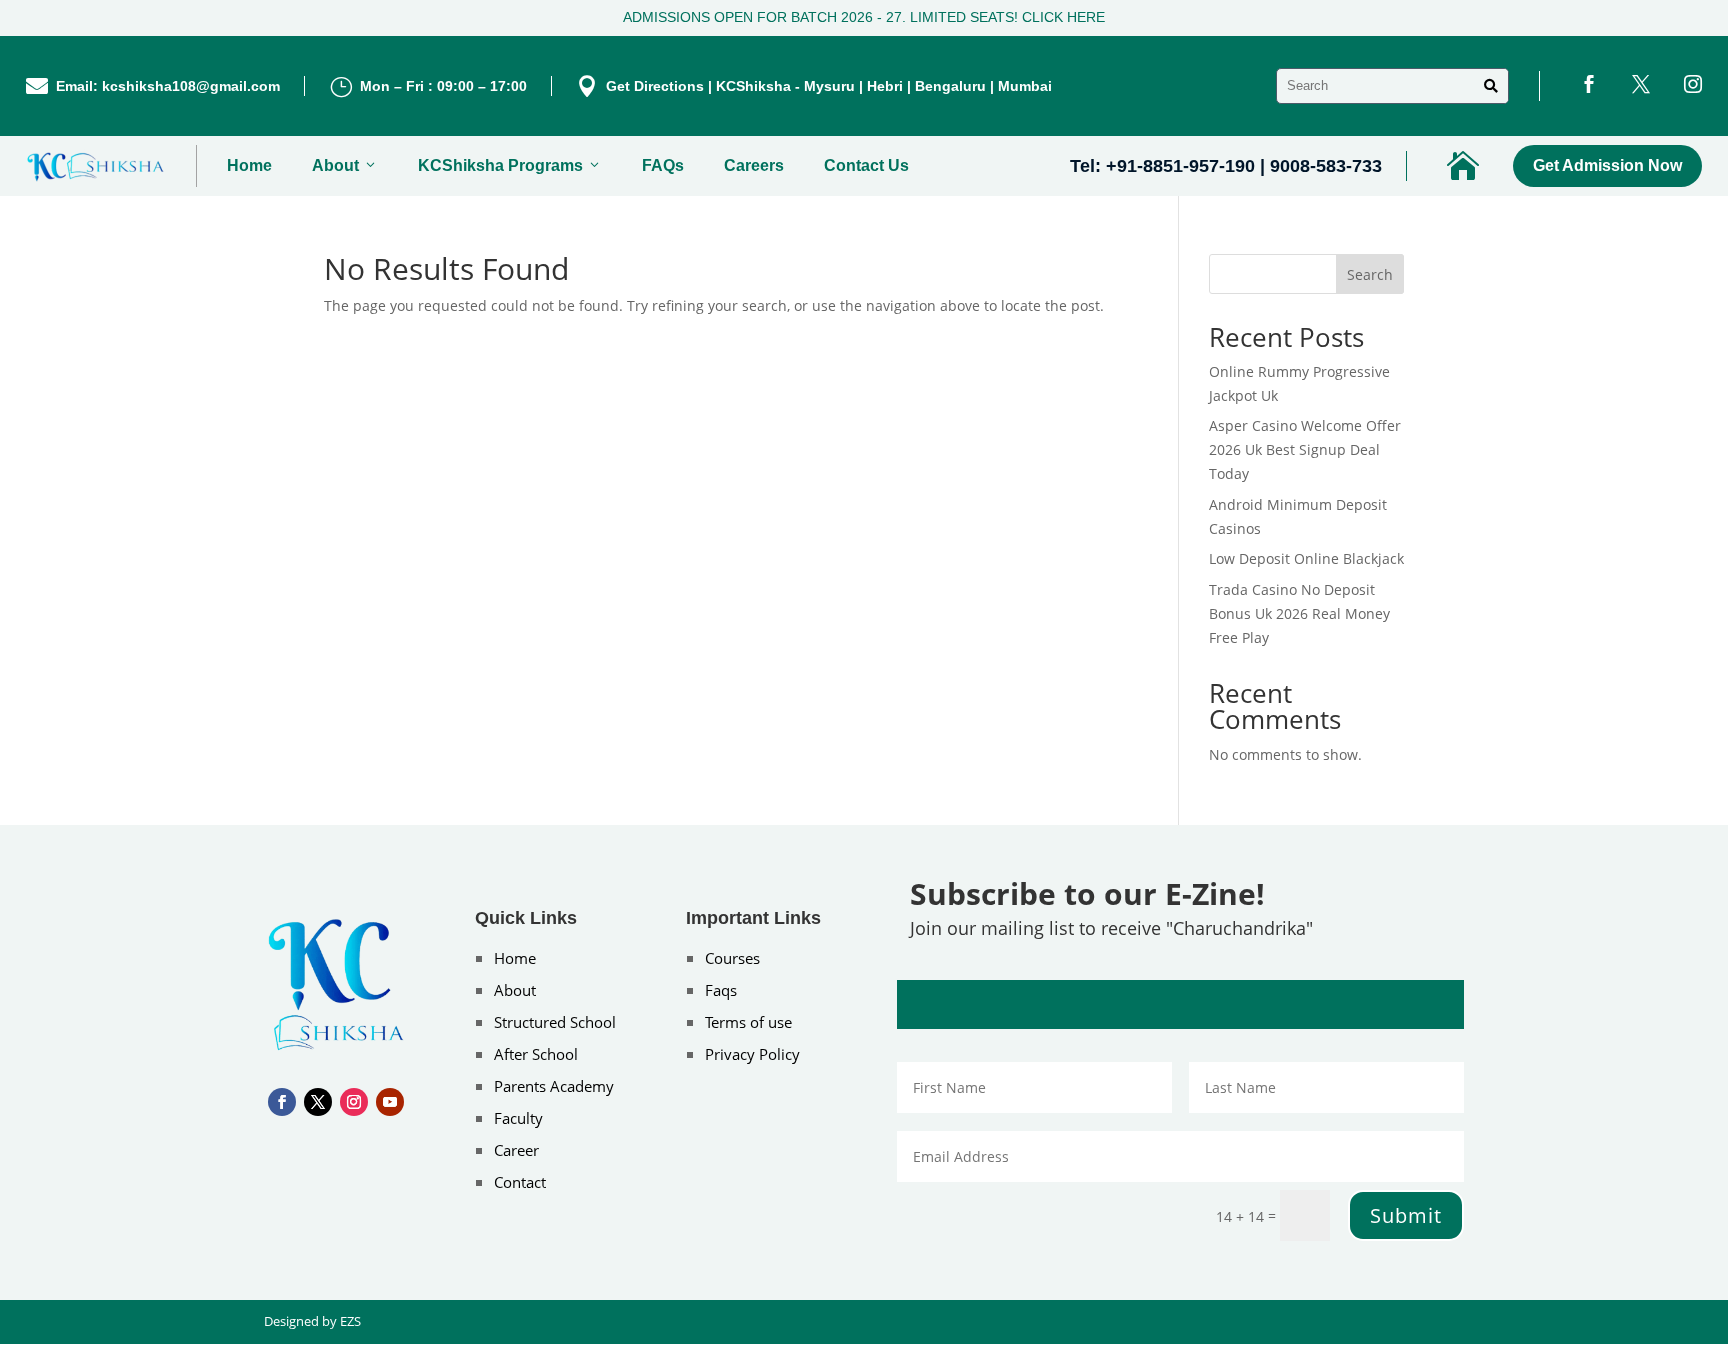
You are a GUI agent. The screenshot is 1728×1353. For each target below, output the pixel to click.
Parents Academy (554, 1086)
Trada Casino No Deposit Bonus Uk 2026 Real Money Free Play (1299, 613)
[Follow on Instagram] (354, 1102)
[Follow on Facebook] (282, 1102)
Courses (732, 958)
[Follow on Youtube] (390, 1102)
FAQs (663, 165)
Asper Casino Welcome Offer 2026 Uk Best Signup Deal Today (1305, 449)
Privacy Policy (752, 1054)
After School (536, 1054)
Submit (1406, 1215)
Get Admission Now (1607, 165)
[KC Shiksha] (96, 166)
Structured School (555, 1022)
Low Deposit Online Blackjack (1306, 558)
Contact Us (866, 165)
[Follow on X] (318, 1102)
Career (516, 1150)
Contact (520, 1182)
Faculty (518, 1118)
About (335, 165)
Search (1370, 274)
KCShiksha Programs (500, 165)
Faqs (721, 990)
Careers (754, 165)
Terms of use (748, 1022)
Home (249, 165)
